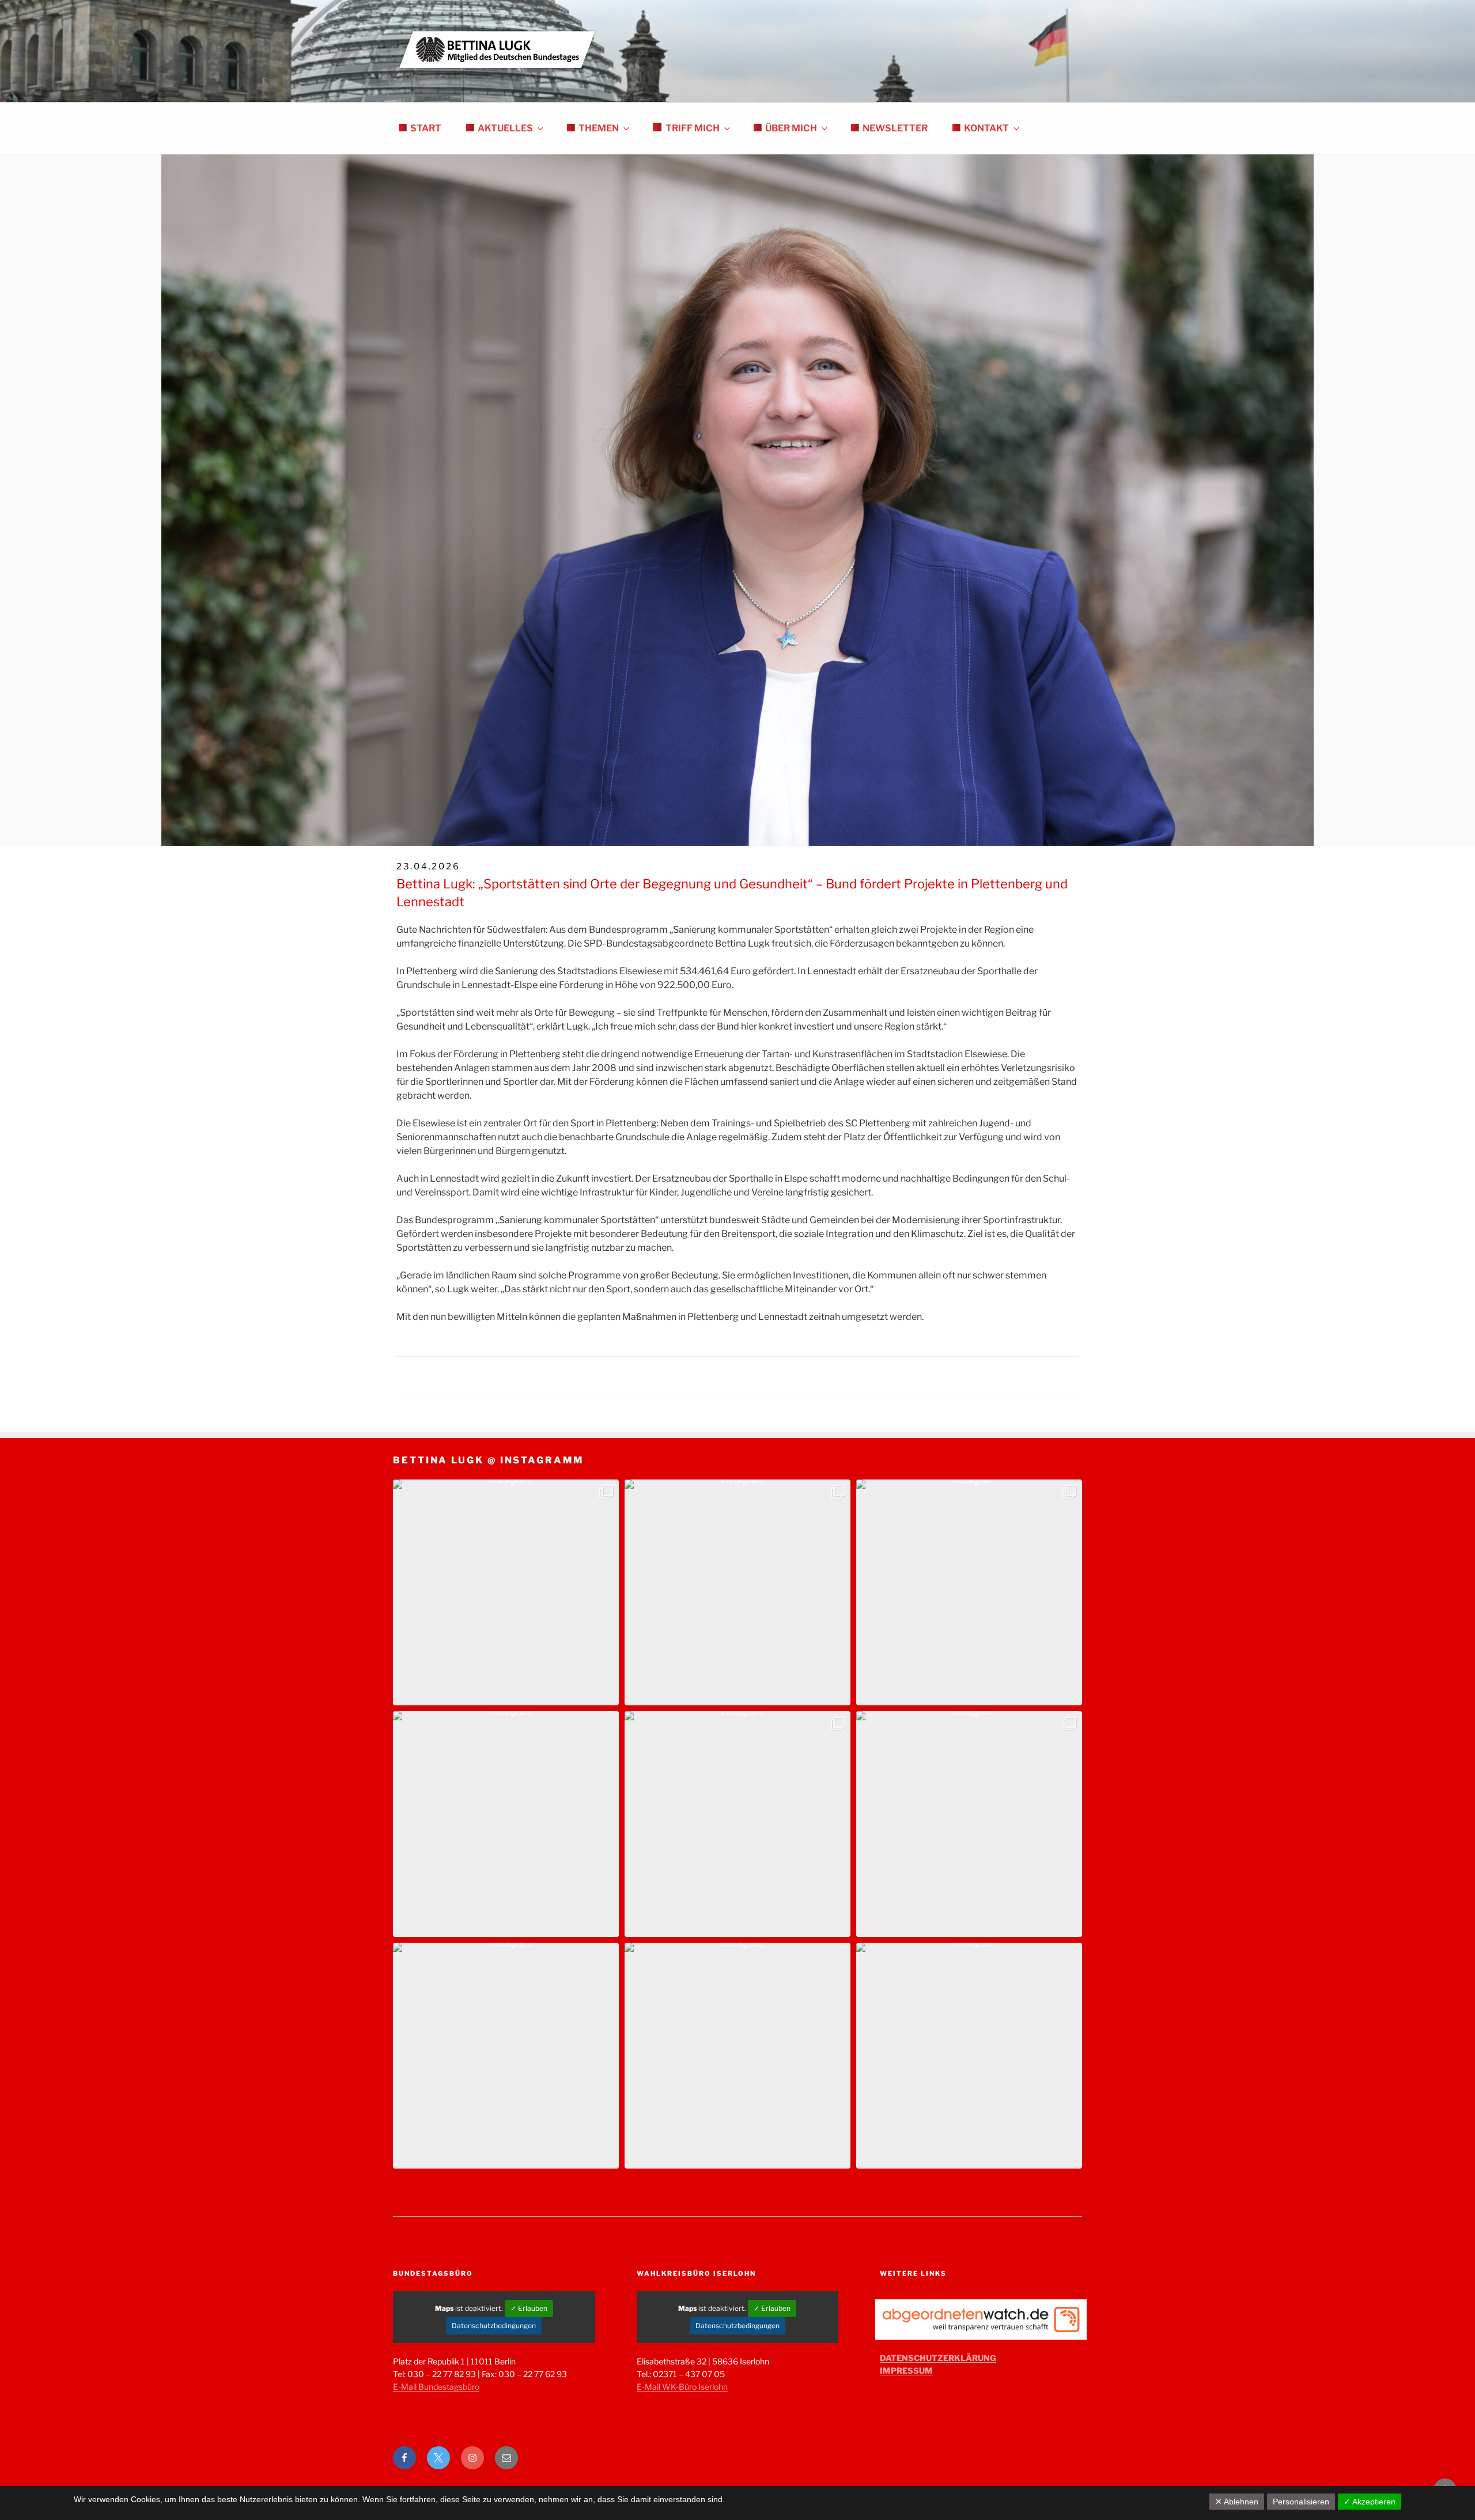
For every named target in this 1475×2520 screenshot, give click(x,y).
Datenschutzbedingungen (494, 2326)
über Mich (791, 128)
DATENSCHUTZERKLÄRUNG (938, 2358)
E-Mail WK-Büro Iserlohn (682, 2387)
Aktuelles (505, 128)
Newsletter (895, 128)
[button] (506, 1592)
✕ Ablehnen (1237, 2502)
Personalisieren (1301, 2502)
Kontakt (986, 128)
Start (426, 128)
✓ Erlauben (529, 2308)
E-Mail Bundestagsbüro (436, 2387)
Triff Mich (693, 128)
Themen (599, 128)
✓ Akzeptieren (1370, 2502)
